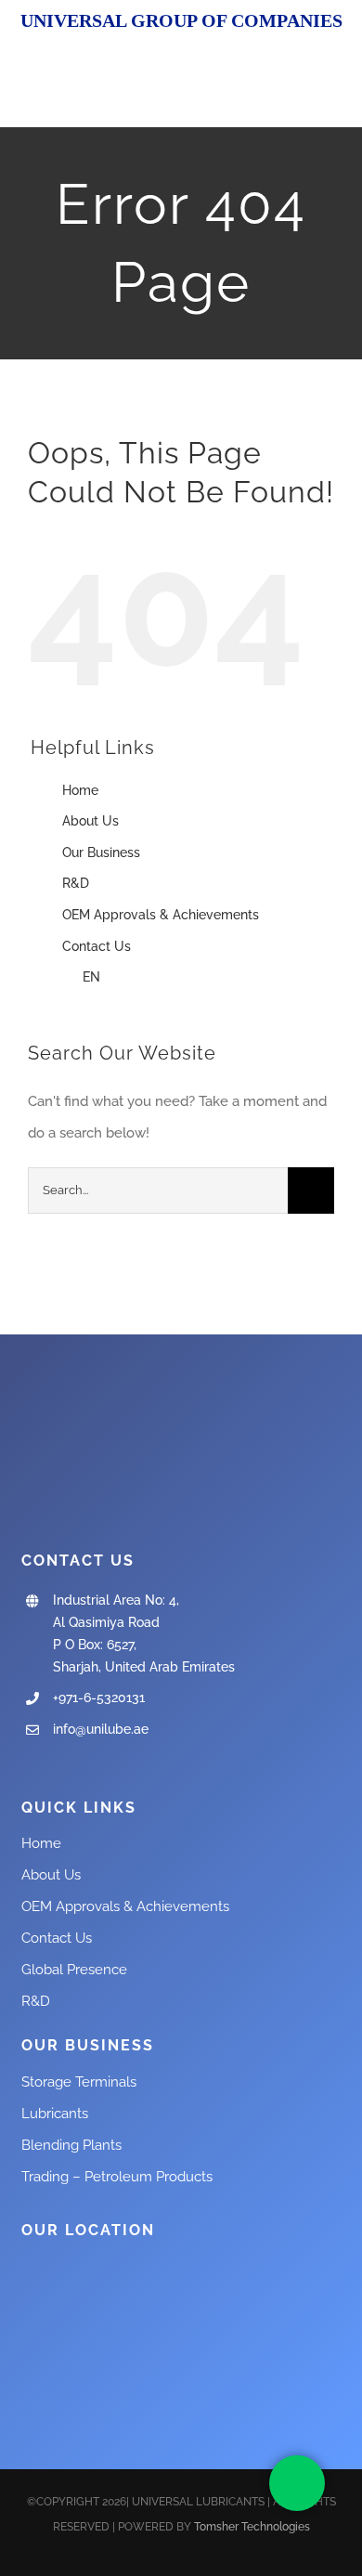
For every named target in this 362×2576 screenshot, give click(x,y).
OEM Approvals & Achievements (161, 915)
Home (80, 790)
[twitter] (57, 1767)
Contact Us (97, 946)
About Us (90, 821)
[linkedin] (116, 1767)
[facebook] (27, 1767)
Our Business (101, 852)
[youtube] (196, 2559)
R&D (76, 883)
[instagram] (86, 1767)
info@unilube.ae (101, 1729)
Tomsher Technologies (252, 2527)
